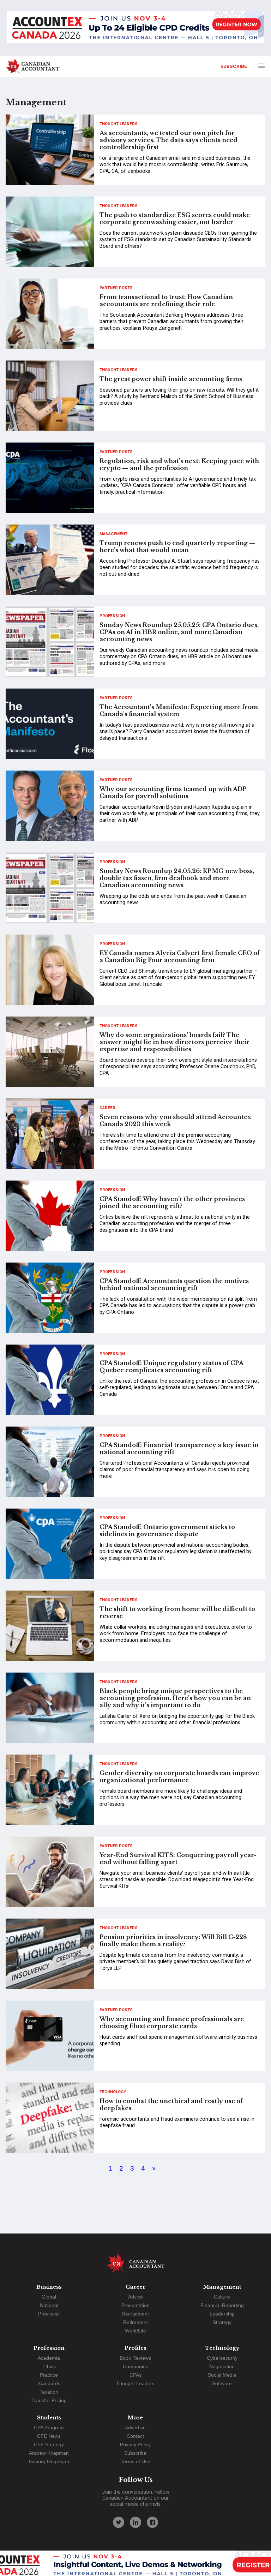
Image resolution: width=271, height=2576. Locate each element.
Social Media (222, 2375)
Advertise (135, 2428)
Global (49, 2297)
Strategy (222, 2322)
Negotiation (222, 2366)
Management (113, 534)
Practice (49, 2375)
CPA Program (49, 2428)
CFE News (49, 2436)
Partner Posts (116, 288)
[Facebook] (152, 2522)
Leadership (222, 2314)
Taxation (49, 2392)
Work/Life (135, 2331)
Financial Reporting (222, 2305)
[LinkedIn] (135, 2522)
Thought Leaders (119, 124)
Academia (49, 2358)
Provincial (49, 2314)
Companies (135, 2366)
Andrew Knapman (49, 2453)
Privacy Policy (135, 2445)
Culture (222, 2297)
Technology (113, 2092)
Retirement (135, 2322)
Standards (49, 2383)
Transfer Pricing (49, 2400)
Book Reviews (135, 2358)
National (49, 2305)
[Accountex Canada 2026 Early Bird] (135, 28)
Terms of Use (135, 2461)
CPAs (135, 2375)
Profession (112, 616)
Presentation (135, 2305)
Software (222, 2383)
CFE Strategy (49, 2445)
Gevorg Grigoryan (49, 2461)
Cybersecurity (222, 2358)
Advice (135, 2297)
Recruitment (135, 2314)
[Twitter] (119, 2522)
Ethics (49, 2366)
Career (107, 1108)
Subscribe (234, 66)
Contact (135, 2436)
